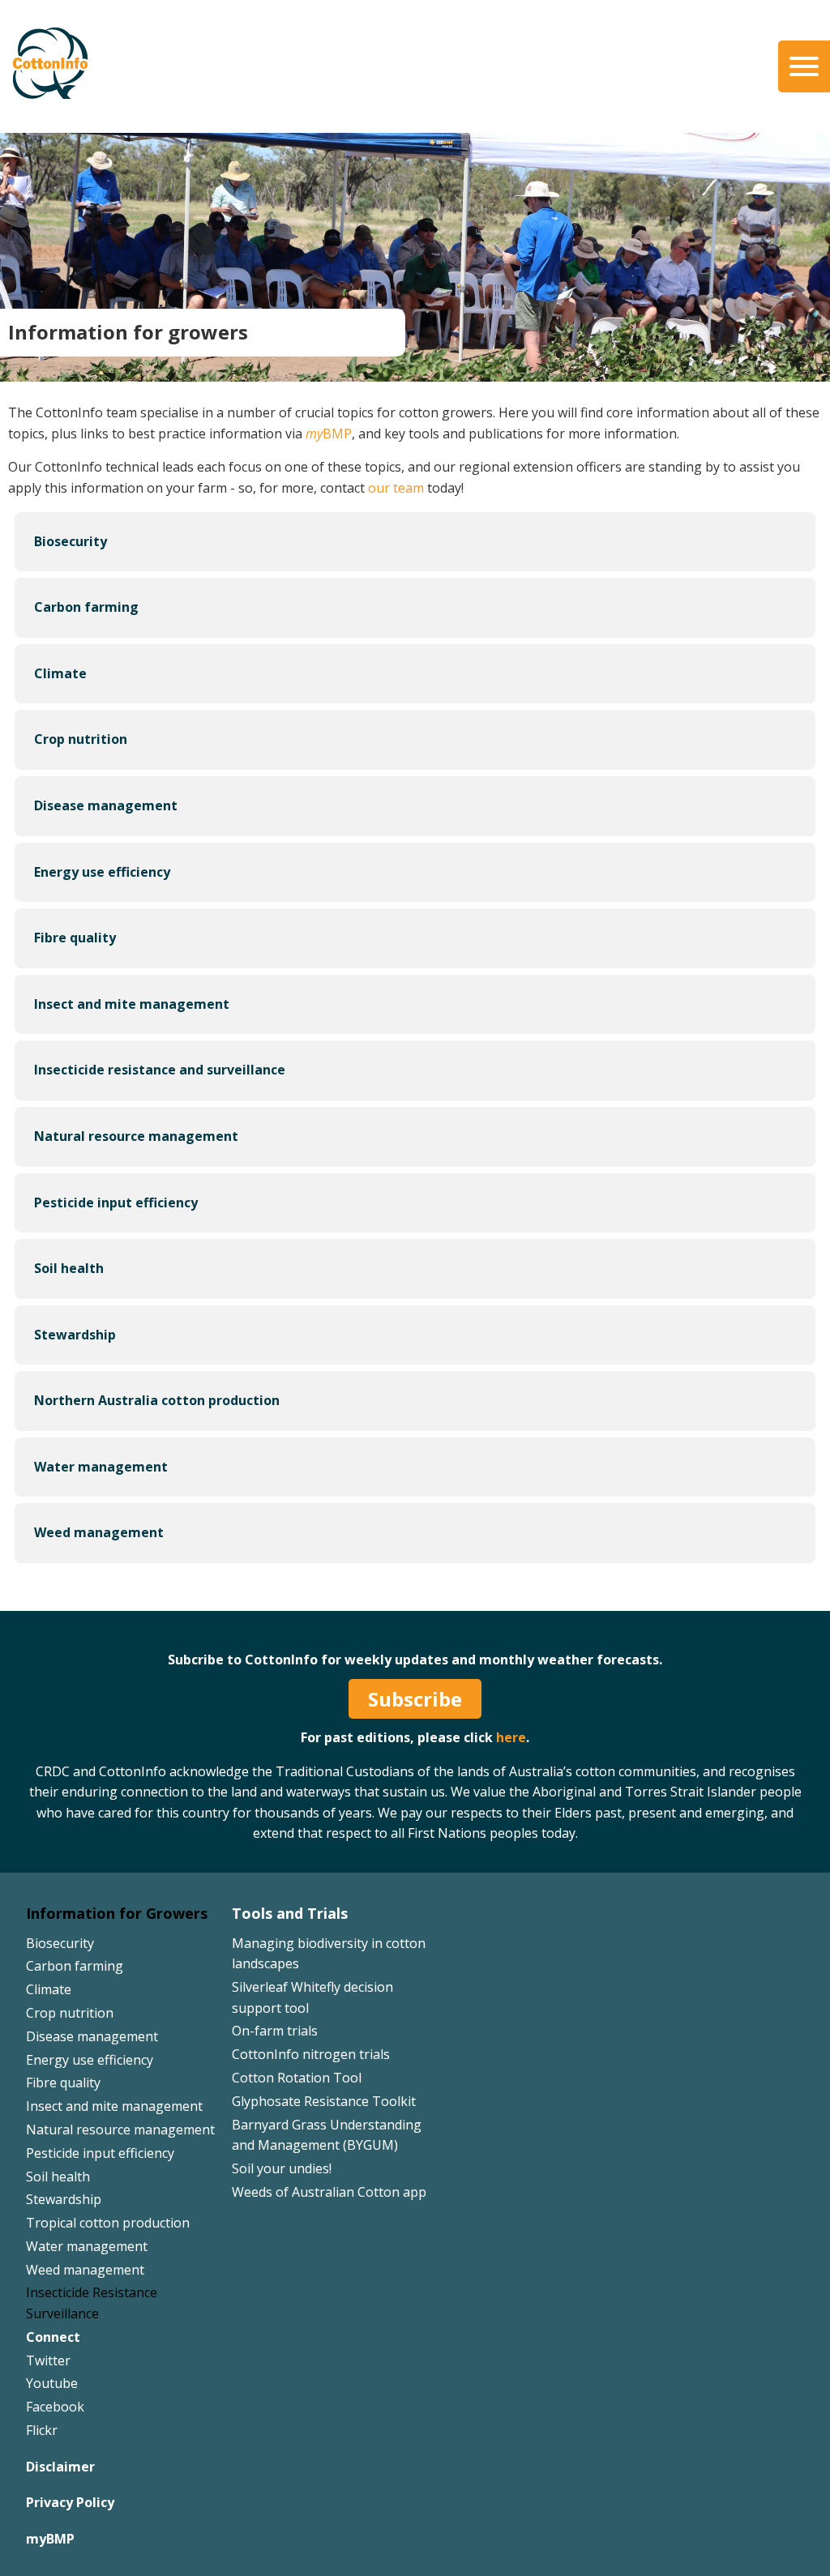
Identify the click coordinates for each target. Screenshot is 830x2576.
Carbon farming (75, 1966)
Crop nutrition (70, 2013)
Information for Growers (117, 1913)
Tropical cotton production (108, 2223)
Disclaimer (60, 2467)
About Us (56, 38)
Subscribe (415, 1699)
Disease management (92, 2036)
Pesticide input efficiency (100, 2153)
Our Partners (66, 109)
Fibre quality (63, 2083)
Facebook (55, 2407)
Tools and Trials (290, 1913)
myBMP (50, 2539)
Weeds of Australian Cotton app (329, 2192)
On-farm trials (275, 2031)
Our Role (53, 86)
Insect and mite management (114, 2106)
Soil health (58, 2177)
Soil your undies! (282, 2168)
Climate (49, 1989)
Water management (87, 2246)
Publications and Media (486, 38)
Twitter (48, 2360)
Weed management (85, 2270)
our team (396, 488)
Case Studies (449, 86)
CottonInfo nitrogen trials (311, 2054)
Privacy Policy (70, 2502)
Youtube (52, 2383)
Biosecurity (60, 1943)
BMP (329, 434)
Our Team (57, 62)
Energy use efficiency (90, 2060)
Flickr (42, 2430)
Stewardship (64, 2199)
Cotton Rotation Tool (297, 2078)
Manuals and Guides (472, 109)
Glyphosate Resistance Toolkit (324, 2101)
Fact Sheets (445, 62)
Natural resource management (120, 2130)
